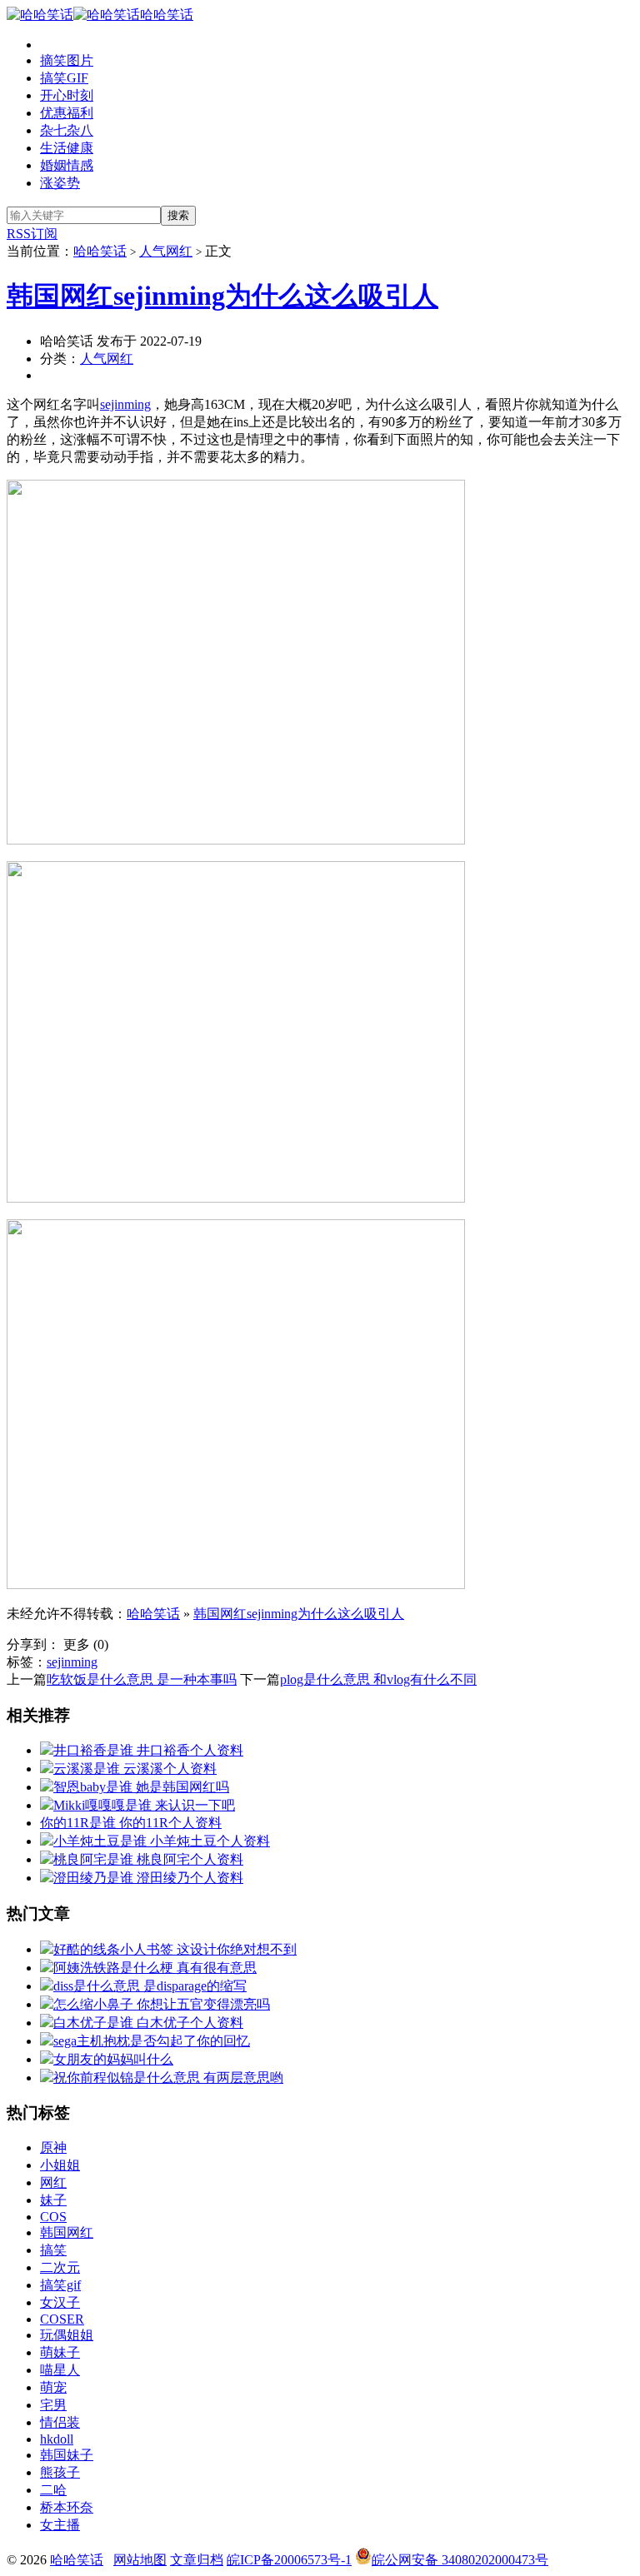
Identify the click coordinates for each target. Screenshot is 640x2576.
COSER (62, 2319)
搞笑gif (60, 2285)
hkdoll (57, 2439)
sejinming (125, 404)
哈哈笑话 (167, 15)
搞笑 (53, 2250)
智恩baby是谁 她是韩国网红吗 (141, 1787)
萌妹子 (60, 2352)
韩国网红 (67, 2232)
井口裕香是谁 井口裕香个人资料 (148, 1750)
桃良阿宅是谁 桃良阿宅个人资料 (148, 1859)
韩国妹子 (67, 2455)
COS (53, 2217)
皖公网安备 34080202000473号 (460, 2560)
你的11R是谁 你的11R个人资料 (131, 1823)
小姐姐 (60, 2165)
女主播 (60, 2525)
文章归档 (197, 2560)
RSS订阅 (32, 234)
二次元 (60, 2267)
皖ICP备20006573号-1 (289, 2560)
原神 (53, 2147)
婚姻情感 (67, 165)
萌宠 (53, 2387)
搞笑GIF (64, 78)
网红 (53, 2182)
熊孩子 (60, 2472)
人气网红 (166, 251)
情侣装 (60, 2422)
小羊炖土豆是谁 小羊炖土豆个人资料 (162, 1841)
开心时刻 (67, 95)
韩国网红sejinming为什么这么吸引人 (222, 296)
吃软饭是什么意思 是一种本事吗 (142, 1679)
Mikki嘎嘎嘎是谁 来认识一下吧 (144, 1805)
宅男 (53, 2405)
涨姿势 (60, 183)
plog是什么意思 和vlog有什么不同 (378, 1679)
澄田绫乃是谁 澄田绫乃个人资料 (148, 1878)
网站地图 (140, 2560)
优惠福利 (67, 113)
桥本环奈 (67, 2507)
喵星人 (60, 2370)
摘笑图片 (67, 60)
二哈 (53, 2490)
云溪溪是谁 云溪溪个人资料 (135, 1769)
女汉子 (60, 2302)
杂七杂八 (67, 130)
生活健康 (67, 148)
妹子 (53, 2200)
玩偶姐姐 (67, 2335)
